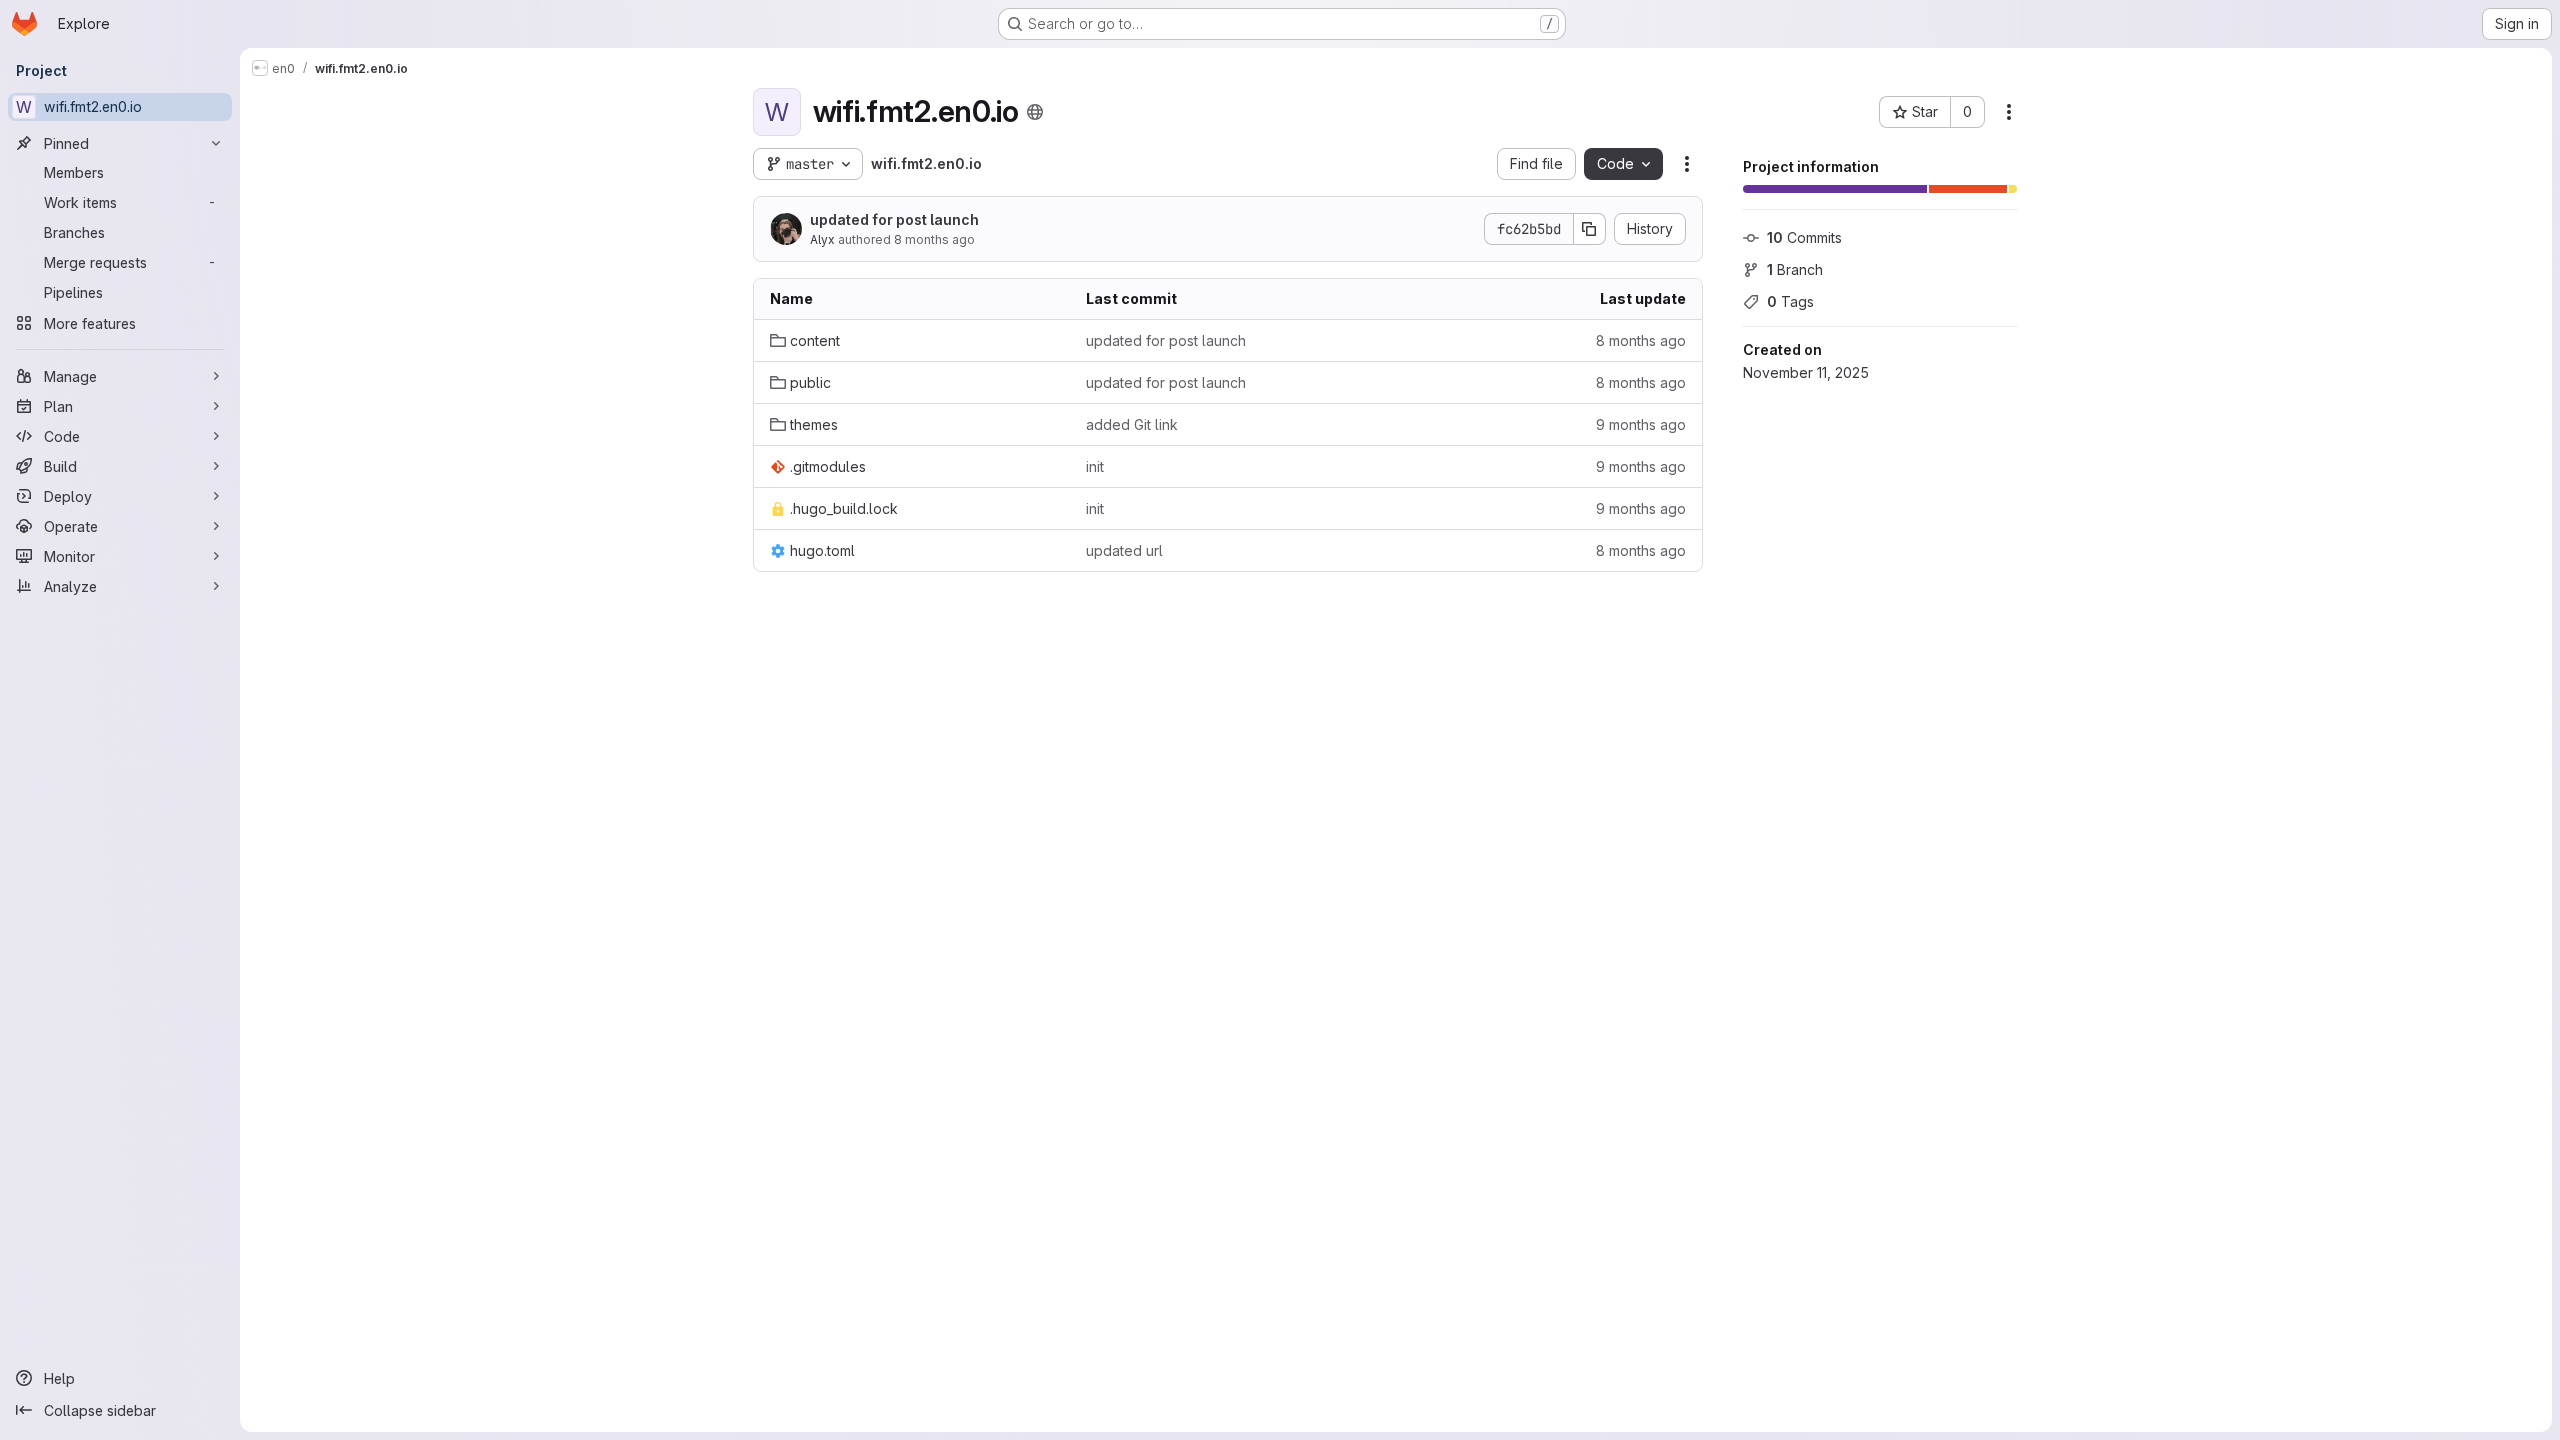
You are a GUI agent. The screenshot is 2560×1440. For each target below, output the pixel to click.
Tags (1790, 301)
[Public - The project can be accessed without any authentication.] (1035, 112)
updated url (1124, 550)
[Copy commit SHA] (1590, 229)
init (1095, 466)
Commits (1804, 237)
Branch (1795, 269)
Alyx (822, 239)
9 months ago (1641, 424)
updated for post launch (894, 219)
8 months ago (934, 239)
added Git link (1132, 424)
